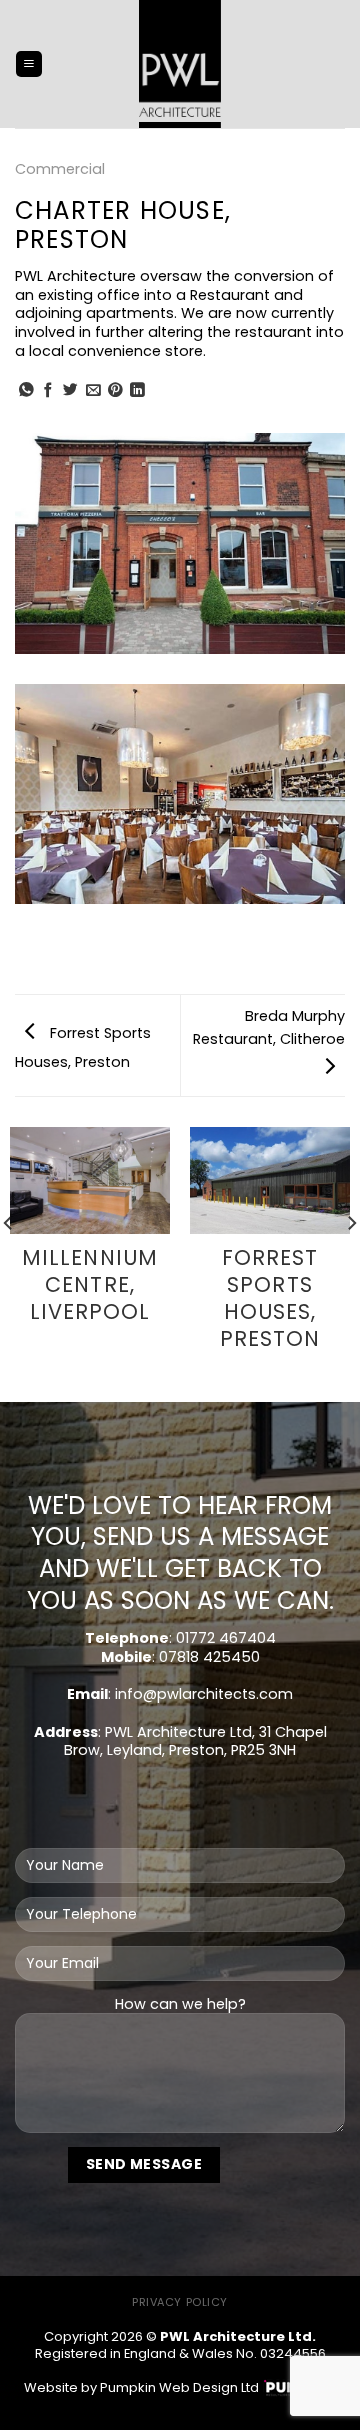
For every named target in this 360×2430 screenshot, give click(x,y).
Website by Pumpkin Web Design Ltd (141, 2387)
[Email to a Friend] (93, 391)
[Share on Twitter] (70, 391)
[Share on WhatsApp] (26, 391)
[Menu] (29, 64)
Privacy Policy (180, 2302)
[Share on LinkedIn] (137, 391)
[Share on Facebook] (48, 391)
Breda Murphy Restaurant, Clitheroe (269, 1027)
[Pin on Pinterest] (115, 391)
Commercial (60, 169)
